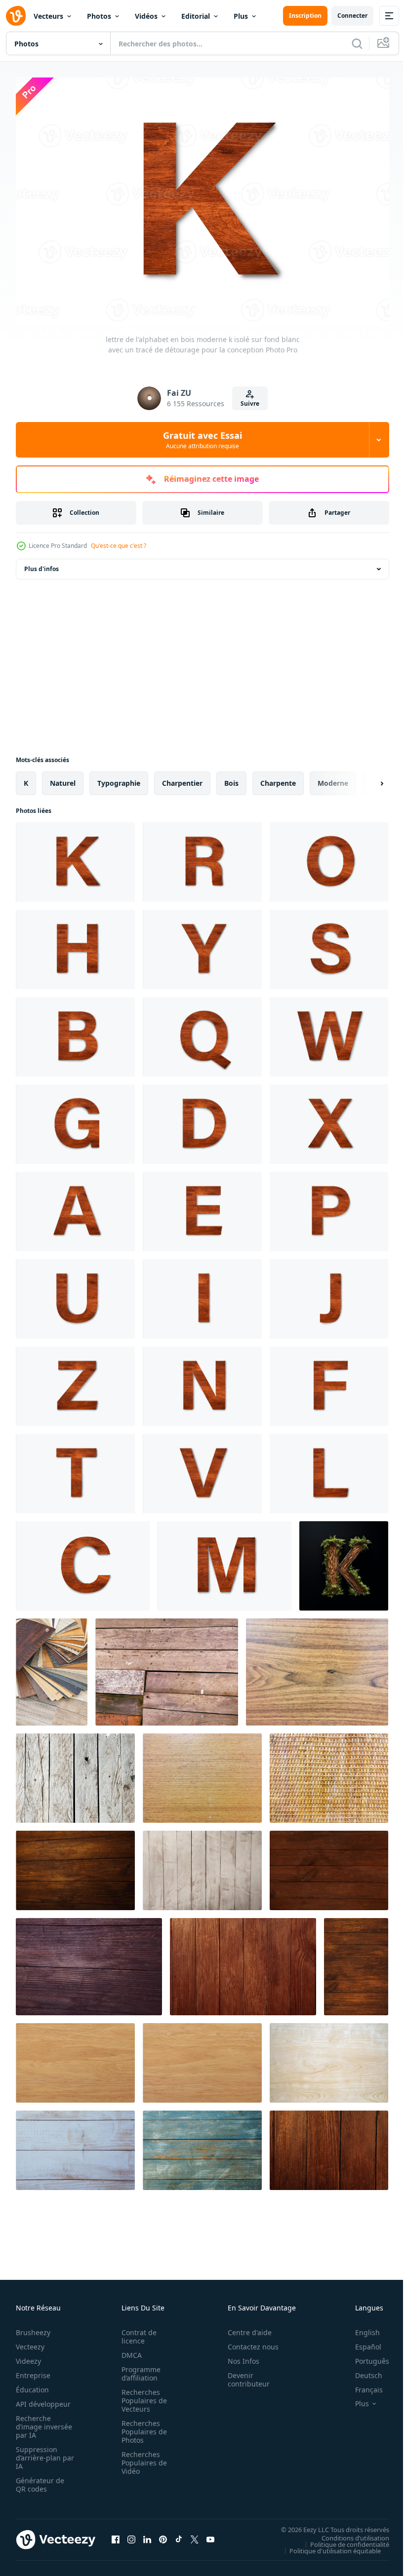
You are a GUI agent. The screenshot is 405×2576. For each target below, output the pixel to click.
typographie (119, 778)
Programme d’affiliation (138, 2369)
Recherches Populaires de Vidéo (141, 2458)
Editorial (196, 16)
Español (361, 2342)
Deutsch (361, 2370)
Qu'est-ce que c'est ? (119, 546)
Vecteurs (48, 16)
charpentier (182, 778)
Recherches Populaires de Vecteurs (141, 2396)
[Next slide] (366, 778)
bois (231, 778)
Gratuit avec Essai (202, 440)
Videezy (28, 2356)
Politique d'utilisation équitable (328, 2545)
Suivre (250, 404)
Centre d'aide (244, 2327)
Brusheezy (33, 2327)
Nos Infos (238, 2356)
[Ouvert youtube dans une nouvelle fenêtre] (210, 2535)
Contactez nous (248, 2342)
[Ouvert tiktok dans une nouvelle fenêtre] (179, 2535)
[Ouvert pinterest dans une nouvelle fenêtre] (163, 2535)
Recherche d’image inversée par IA (41, 2422)
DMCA (129, 2350)
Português (365, 2356)
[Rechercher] (357, 43)
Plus (241, 16)
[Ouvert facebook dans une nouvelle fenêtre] (116, 2535)
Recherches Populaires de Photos (141, 2427)
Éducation (32, 2385)
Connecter (352, 16)
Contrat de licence (136, 2332)
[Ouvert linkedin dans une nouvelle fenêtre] (147, 2535)
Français (362, 2385)
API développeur (43, 2399)
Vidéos (146, 16)
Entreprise (33, 2370)
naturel (63, 778)
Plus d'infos (41, 564)
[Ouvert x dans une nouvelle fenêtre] (195, 2535)
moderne (333, 778)
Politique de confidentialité (342, 2539)
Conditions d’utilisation (348, 2533)
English (360, 2327)
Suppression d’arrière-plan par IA (38, 2453)
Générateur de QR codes (40, 2480)
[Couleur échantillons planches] (52, 1667)
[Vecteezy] (16, 16)
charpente (278, 778)
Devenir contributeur (243, 2375)
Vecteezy (30, 2342)
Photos (99, 16)
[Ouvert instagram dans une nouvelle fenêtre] (131, 2535)
